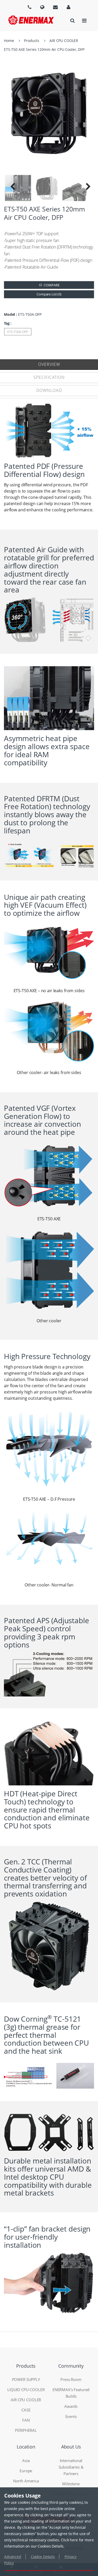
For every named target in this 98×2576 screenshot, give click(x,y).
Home (9, 41)
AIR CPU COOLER (64, 41)
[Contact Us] (55, 7)
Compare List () (49, 294)
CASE (26, 2410)
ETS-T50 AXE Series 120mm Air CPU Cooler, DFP (44, 49)
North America (26, 2481)
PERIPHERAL (26, 2430)
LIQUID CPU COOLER (26, 2390)
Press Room (71, 2379)
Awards (71, 2406)
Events (71, 2416)
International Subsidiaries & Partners (71, 2467)
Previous (13, 188)
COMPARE (51, 285)
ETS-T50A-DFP (18, 332)
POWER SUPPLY (26, 2379)
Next (85, 188)
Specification (49, 377)
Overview (49, 364)
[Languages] (30, 7)
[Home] (31, 20)
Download (49, 390)
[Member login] (68, 7)
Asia (26, 2460)
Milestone (71, 2484)
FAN (26, 2420)
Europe (26, 2471)
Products (32, 41)
